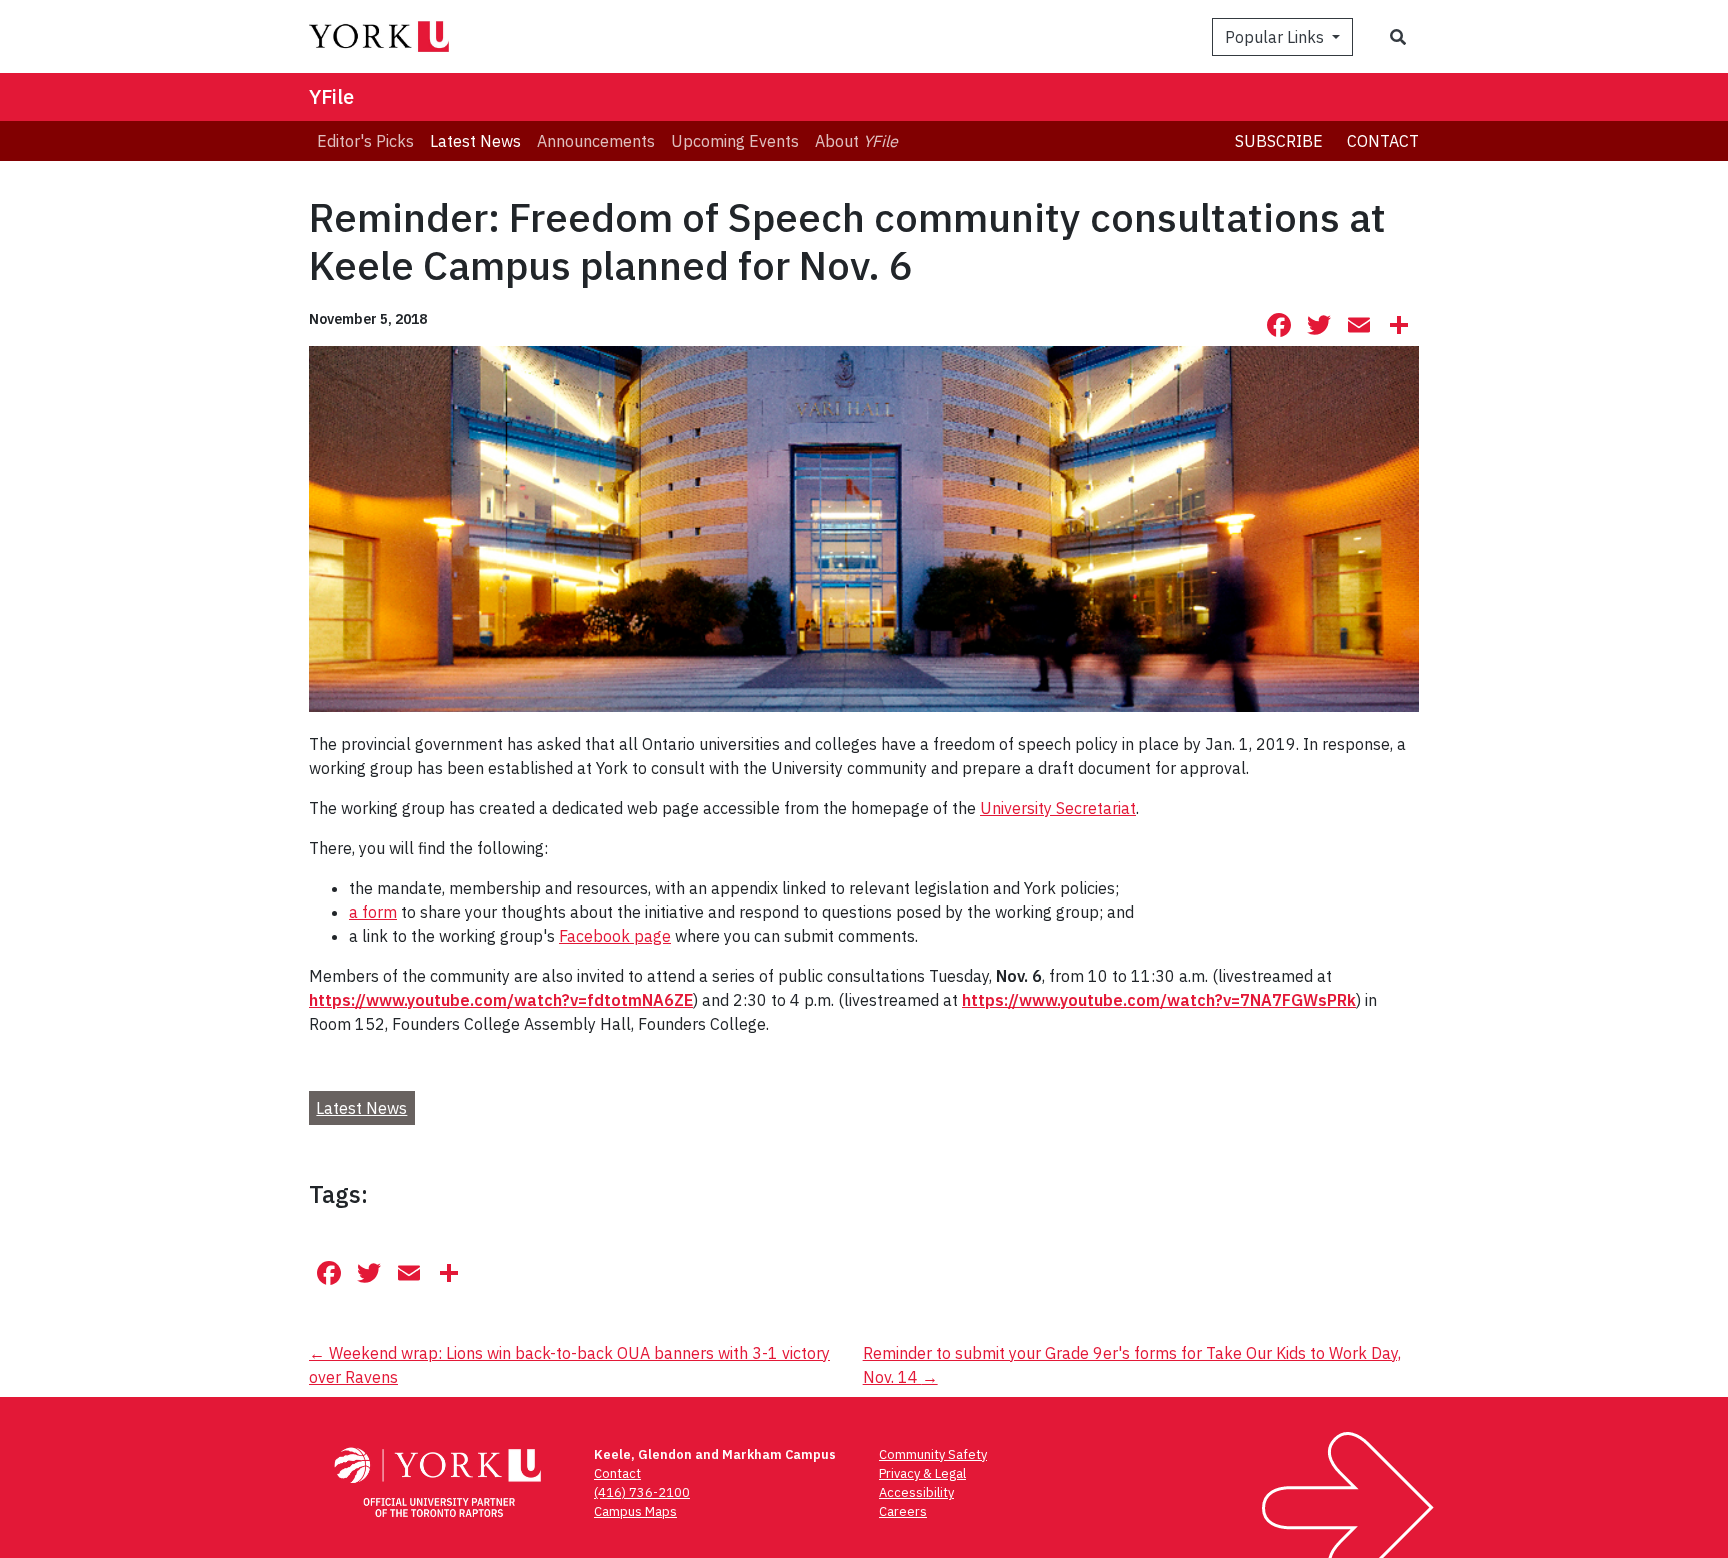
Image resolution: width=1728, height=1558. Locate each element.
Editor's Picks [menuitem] (365, 141)
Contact (1383, 141)
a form (373, 912)
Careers (903, 1511)
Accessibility (916, 1492)
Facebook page (615, 936)
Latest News (361, 1108)
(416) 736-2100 (642, 1492)
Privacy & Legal (922, 1473)
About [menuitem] (856, 141)
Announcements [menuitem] (596, 141)
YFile (331, 96)
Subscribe (1279, 141)
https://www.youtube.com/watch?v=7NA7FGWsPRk (1159, 1000)
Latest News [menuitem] (475, 141)
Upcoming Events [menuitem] (735, 141)
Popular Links (1276, 37)
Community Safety (933, 1454)
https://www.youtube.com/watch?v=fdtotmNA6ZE (501, 1000)
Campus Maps (635, 1511)
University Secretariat (1058, 808)
